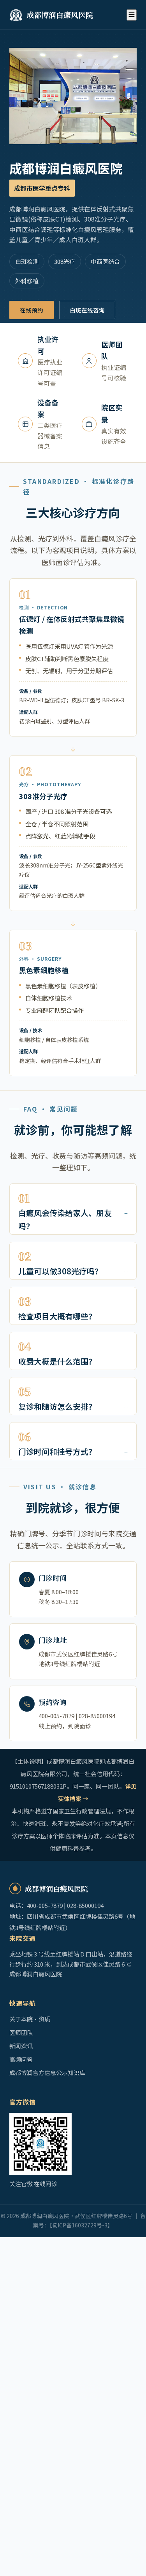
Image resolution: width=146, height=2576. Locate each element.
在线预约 (32, 310)
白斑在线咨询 (87, 310)
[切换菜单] (132, 15)
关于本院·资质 (30, 2019)
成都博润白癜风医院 (60, 15)
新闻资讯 (21, 2046)
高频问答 (21, 2059)
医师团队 (21, 2032)
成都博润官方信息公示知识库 (47, 2072)
